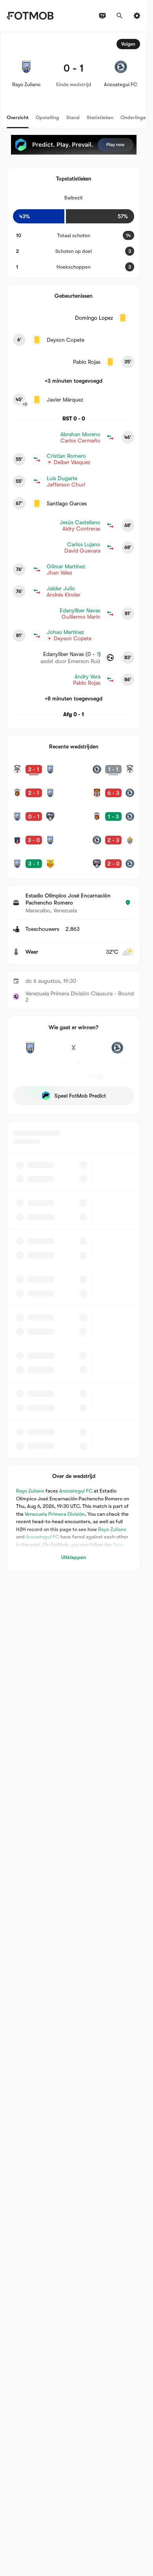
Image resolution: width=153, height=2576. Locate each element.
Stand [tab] (73, 117)
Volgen (128, 44)
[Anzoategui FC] (117, 1052)
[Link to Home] (30, 16)
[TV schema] (102, 16)
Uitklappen (74, 1557)
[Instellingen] (137, 16)
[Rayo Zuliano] (30, 1052)
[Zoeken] (120, 16)
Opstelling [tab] (47, 117)
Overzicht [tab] (18, 117)
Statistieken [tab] (100, 117)
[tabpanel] (74, 802)
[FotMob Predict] (74, 145)
